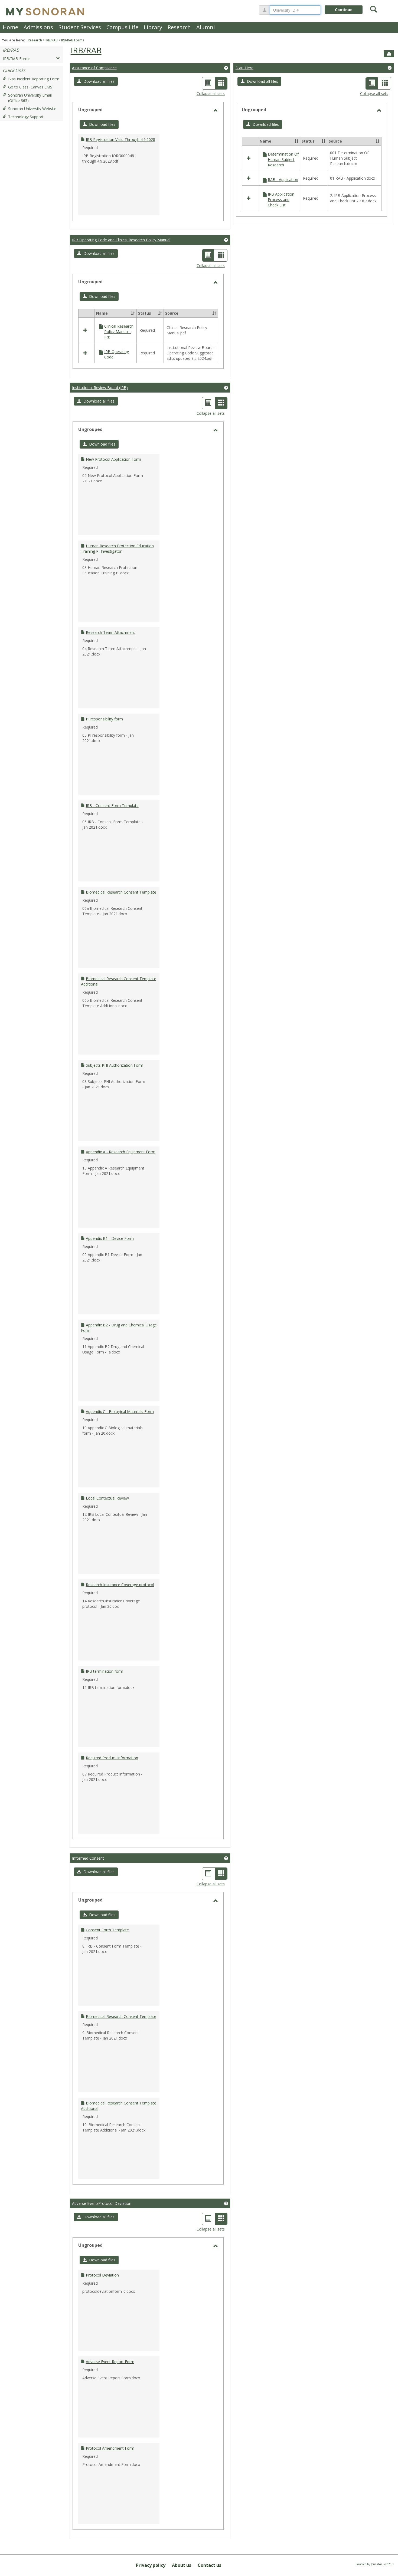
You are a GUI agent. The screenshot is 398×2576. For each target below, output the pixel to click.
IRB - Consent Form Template (112, 806)
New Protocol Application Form (113, 459)
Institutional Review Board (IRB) (100, 388)
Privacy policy (151, 2565)
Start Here (244, 68)
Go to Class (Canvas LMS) (31, 87)
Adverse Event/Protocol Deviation (102, 2203)
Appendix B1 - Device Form (110, 1238)
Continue (344, 10)
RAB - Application (283, 179)
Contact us (209, 2565)
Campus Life (122, 27)
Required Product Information (112, 1758)
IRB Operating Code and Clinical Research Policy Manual (121, 240)
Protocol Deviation (102, 2275)
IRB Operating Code (117, 354)
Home (10, 27)
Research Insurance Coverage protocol (120, 1585)
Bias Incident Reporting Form (34, 79)
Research (179, 27)
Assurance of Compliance (94, 68)
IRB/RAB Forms (73, 40)
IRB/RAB (52, 40)
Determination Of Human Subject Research (283, 159)
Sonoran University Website (32, 109)
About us (182, 2565)
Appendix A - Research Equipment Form (121, 1152)
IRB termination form (105, 1671)
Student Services (80, 27)
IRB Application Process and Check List (281, 200)
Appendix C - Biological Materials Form (120, 1411)
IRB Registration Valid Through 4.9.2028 (120, 139)
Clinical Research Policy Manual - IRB (119, 332)
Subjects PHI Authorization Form (115, 1065)
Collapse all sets (211, 93)
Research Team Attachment (110, 632)
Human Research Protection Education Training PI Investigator (117, 549)
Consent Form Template (107, 1930)
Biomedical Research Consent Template (121, 892)
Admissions (38, 27)
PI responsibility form (104, 719)
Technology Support (26, 117)
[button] (96, 81)
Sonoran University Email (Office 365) (30, 98)
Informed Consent (88, 1858)
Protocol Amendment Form (110, 2448)
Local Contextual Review (107, 1498)
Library (153, 27)
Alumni (205, 27)
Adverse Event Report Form (110, 2362)
